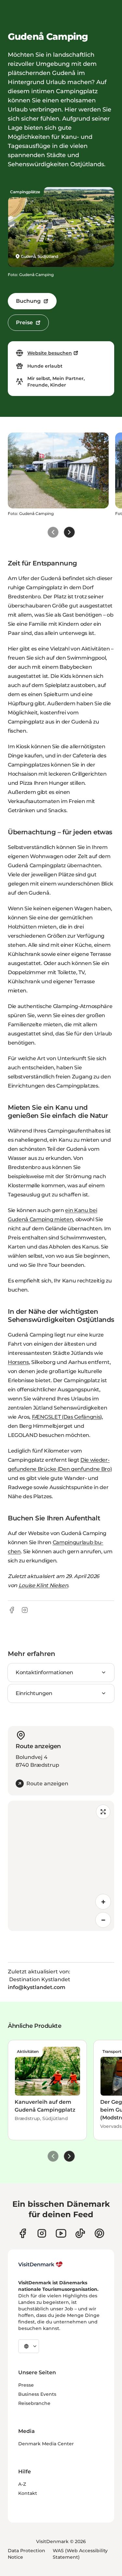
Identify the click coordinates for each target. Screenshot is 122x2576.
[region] (61, 1866)
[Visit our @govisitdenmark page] (80, 2233)
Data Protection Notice (27, 2554)
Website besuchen (50, 353)
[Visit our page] (42, 2233)
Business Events (37, 2394)
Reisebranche (34, 2403)
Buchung (28, 301)
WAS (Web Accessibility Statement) (80, 2554)
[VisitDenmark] (41, 2264)
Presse (26, 2385)
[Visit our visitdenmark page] (61, 2233)
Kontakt (28, 2493)
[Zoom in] (103, 1902)
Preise (24, 322)
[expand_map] (103, 1812)
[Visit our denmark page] (23, 2233)
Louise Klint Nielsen (43, 1585)
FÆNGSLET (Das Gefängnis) (67, 1417)
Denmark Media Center (46, 2444)
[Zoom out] (103, 1920)
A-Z (22, 2484)
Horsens (18, 1362)
